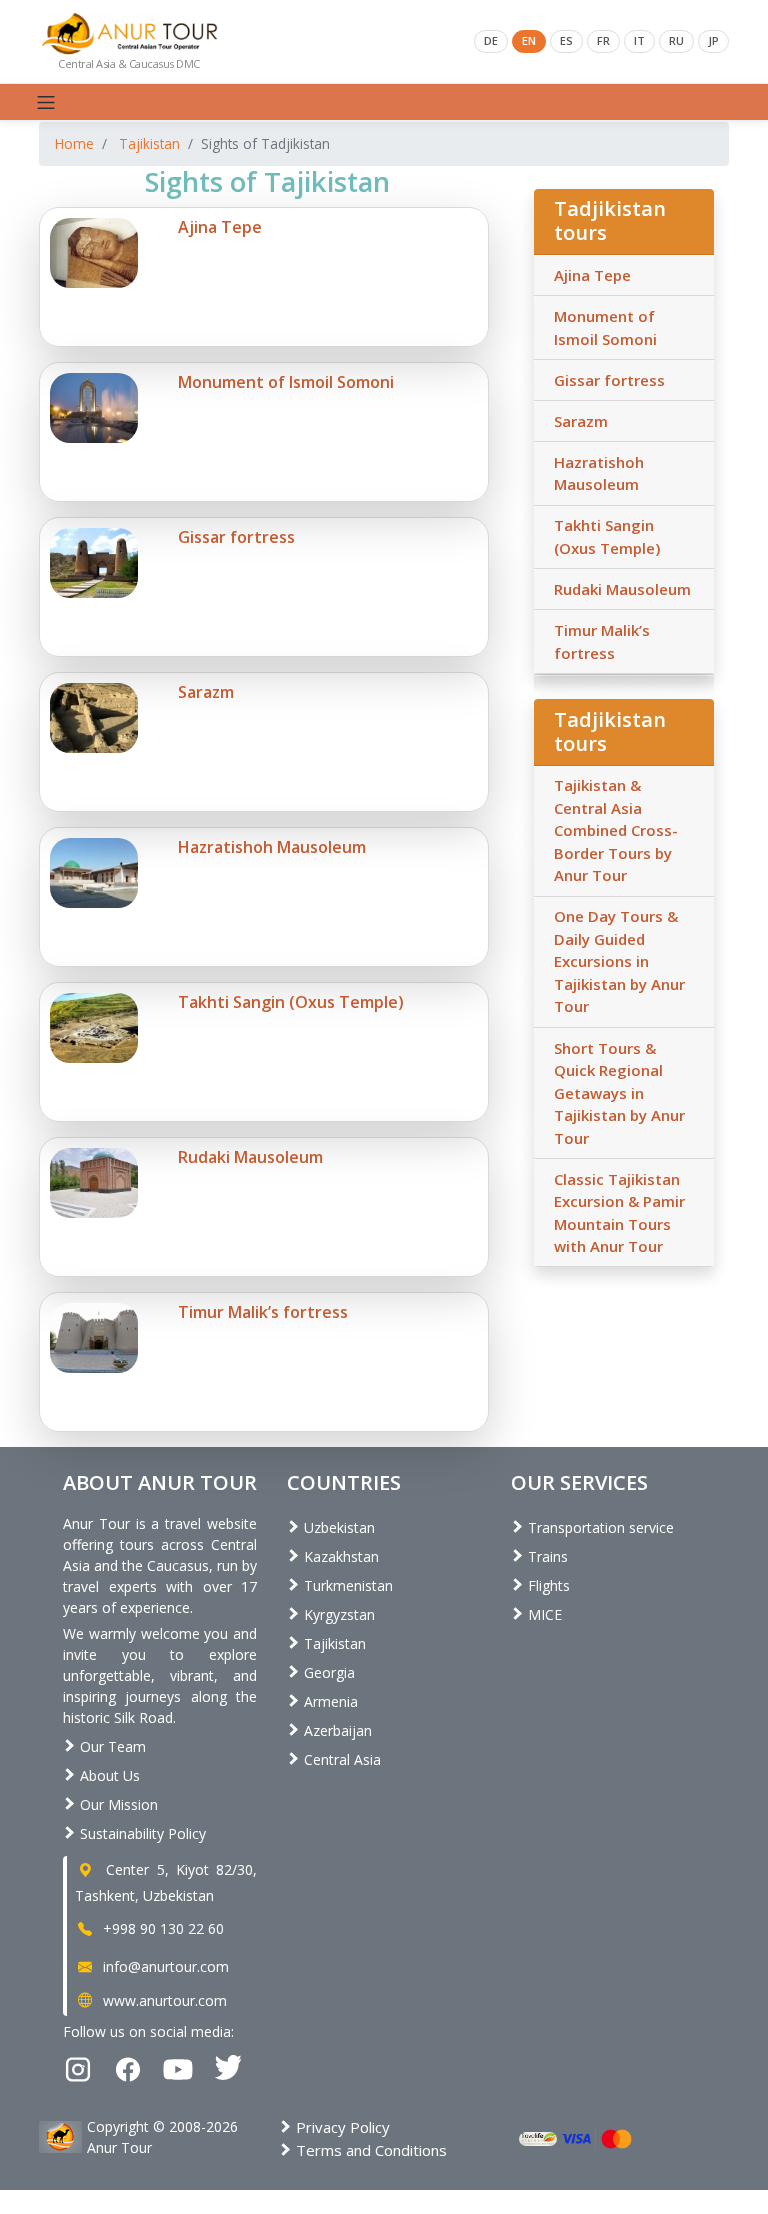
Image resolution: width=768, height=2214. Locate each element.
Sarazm (581, 421)
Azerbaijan (336, 1730)
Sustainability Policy (141, 1833)
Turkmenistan (346, 1585)
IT (639, 40)
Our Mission (117, 1804)
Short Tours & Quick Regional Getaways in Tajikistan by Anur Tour (619, 1093)
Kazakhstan (339, 1556)
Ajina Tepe (592, 275)
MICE (543, 1614)
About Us (108, 1775)
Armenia (329, 1701)
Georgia (327, 1672)
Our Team (111, 1746)
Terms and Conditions (369, 2150)
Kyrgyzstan (337, 1614)
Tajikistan (149, 143)
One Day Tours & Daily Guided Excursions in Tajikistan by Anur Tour (619, 961)
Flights (547, 1585)
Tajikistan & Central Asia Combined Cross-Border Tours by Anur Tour (616, 830)
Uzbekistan (337, 1527)
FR (603, 40)
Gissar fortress (609, 380)
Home (74, 143)
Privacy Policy (341, 2127)
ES (566, 40)
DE (491, 40)
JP (713, 40)
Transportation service (599, 1527)
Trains (546, 1556)
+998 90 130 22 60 (161, 1928)
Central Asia (340, 1759)
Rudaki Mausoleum (622, 589)
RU (676, 40)
